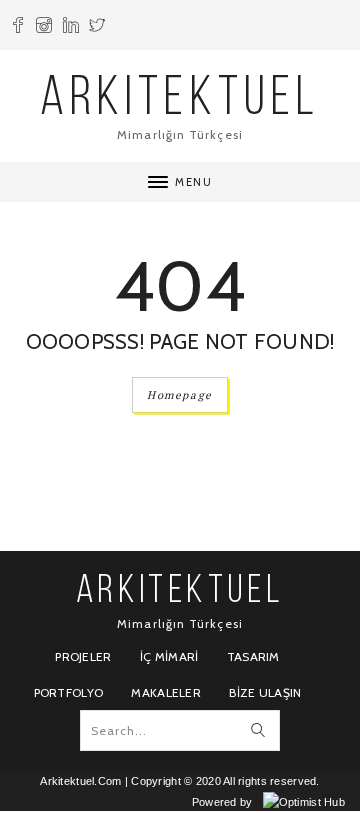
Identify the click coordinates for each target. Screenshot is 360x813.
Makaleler (166, 692)
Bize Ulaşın (265, 692)
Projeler (83, 656)
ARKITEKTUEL (180, 100)
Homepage (180, 395)
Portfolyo (69, 692)
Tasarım (253, 656)
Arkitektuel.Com (80, 781)
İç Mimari (169, 656)
